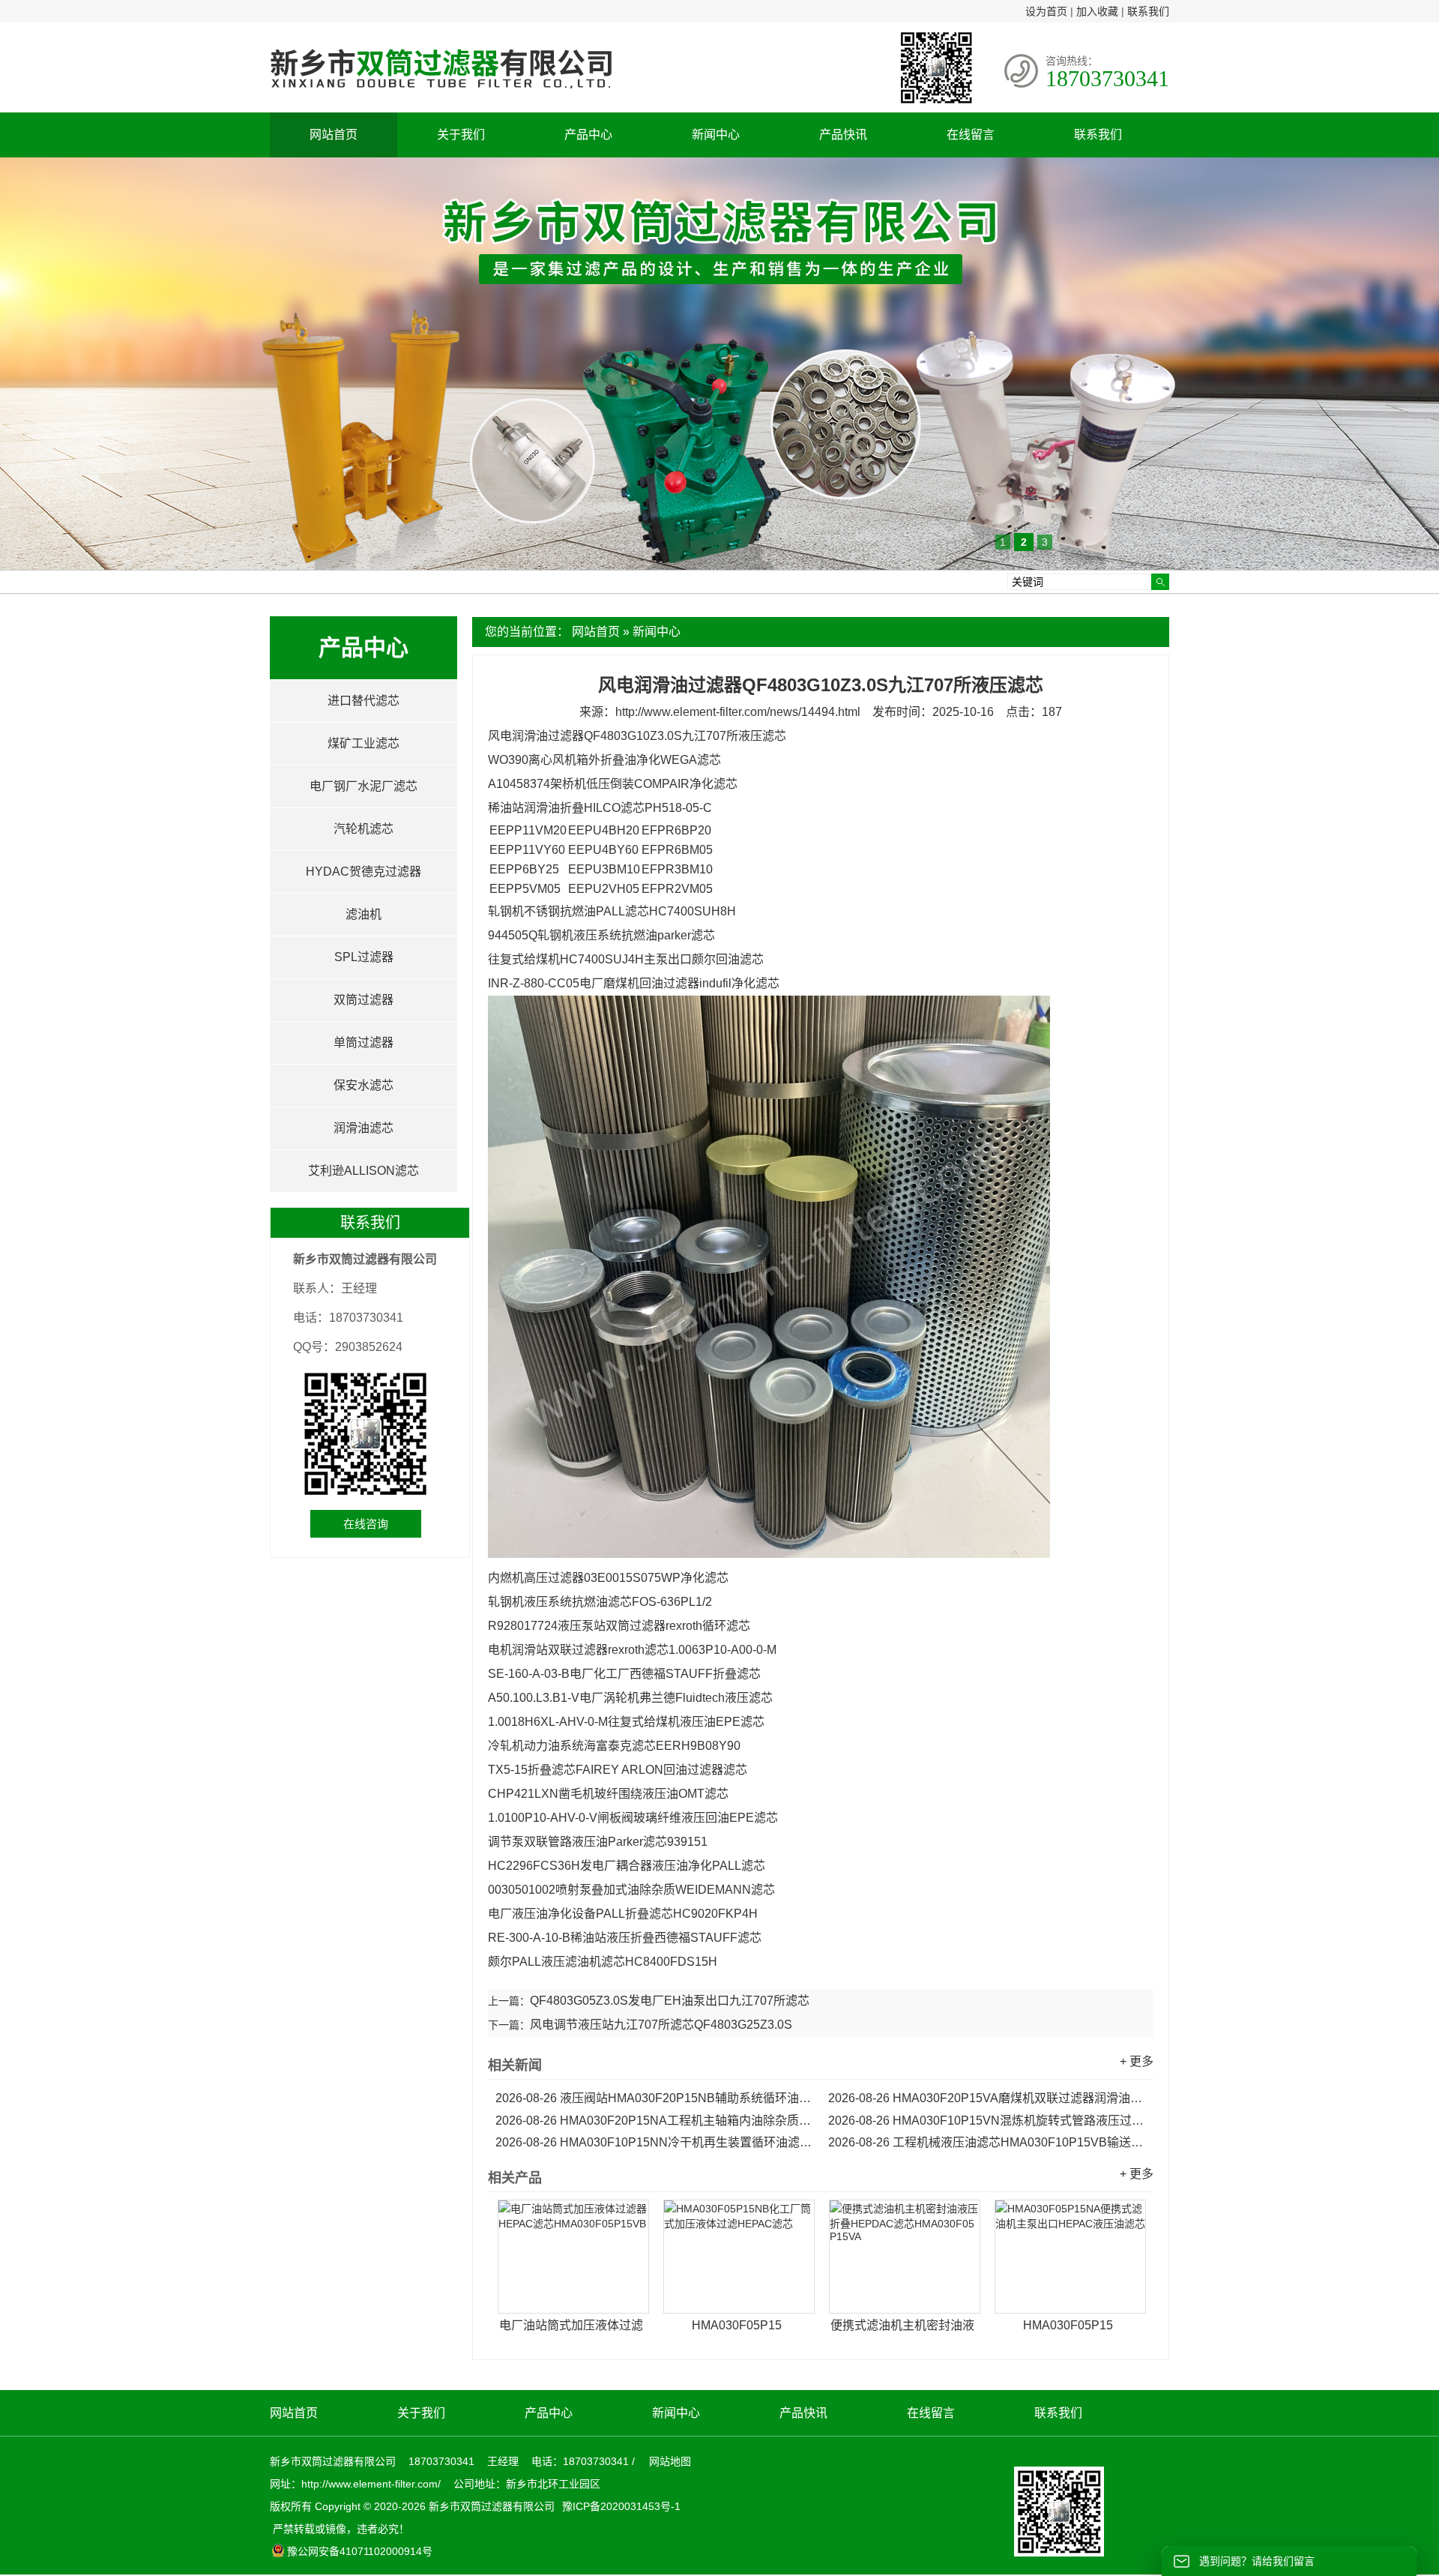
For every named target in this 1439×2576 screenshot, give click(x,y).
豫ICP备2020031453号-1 (620, 2506)
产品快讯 (843, 135)
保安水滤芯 (363, 1085)
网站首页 (334, 135)
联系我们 (1148, 11)
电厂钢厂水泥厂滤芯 (363, 786)
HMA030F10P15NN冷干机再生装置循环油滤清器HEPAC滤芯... (654, 2142)
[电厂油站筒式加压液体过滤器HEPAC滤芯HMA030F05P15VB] (573, 2257)
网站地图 (670, 2461)
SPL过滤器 (364, 957)
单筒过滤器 (363, 1042)
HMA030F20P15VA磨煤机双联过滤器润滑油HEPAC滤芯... (987, 2098)
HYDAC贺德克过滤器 (363, 872)
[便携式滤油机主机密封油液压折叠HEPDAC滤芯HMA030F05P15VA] (905, 2257)
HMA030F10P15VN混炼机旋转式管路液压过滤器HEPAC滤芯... (987, 2121)
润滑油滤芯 (363, 1128)
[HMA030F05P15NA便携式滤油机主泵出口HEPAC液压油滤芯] (1070, 2257)
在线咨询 (366, 1524)
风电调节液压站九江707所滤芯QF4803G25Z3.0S (661, 2025)
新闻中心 (716, 135)
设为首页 (1046, 11)
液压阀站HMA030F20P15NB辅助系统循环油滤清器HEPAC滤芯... (654, 2098)
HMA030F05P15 (737, 2325)
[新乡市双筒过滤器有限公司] (441, 96)
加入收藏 (1097, 11)
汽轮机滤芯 (363, 829)
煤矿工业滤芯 (363, 743)
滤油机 (363, 914)
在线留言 (971, 135)
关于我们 (461, 135)
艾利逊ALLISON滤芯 (363, 1171)
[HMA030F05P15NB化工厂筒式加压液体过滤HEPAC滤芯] (739, 2257)
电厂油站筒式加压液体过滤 (571, 2325)
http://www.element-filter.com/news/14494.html (738, 712)
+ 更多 (1137, 2061)
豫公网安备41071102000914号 (360, 2551)
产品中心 (588, 135)
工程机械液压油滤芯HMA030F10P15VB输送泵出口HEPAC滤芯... (987, 2142)
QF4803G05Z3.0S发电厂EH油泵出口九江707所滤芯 (670, 2001)
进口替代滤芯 (363, 701)
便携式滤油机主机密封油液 (902, 2325)
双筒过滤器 (363, 1000)
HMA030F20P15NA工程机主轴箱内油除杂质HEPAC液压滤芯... (654, 2121)
